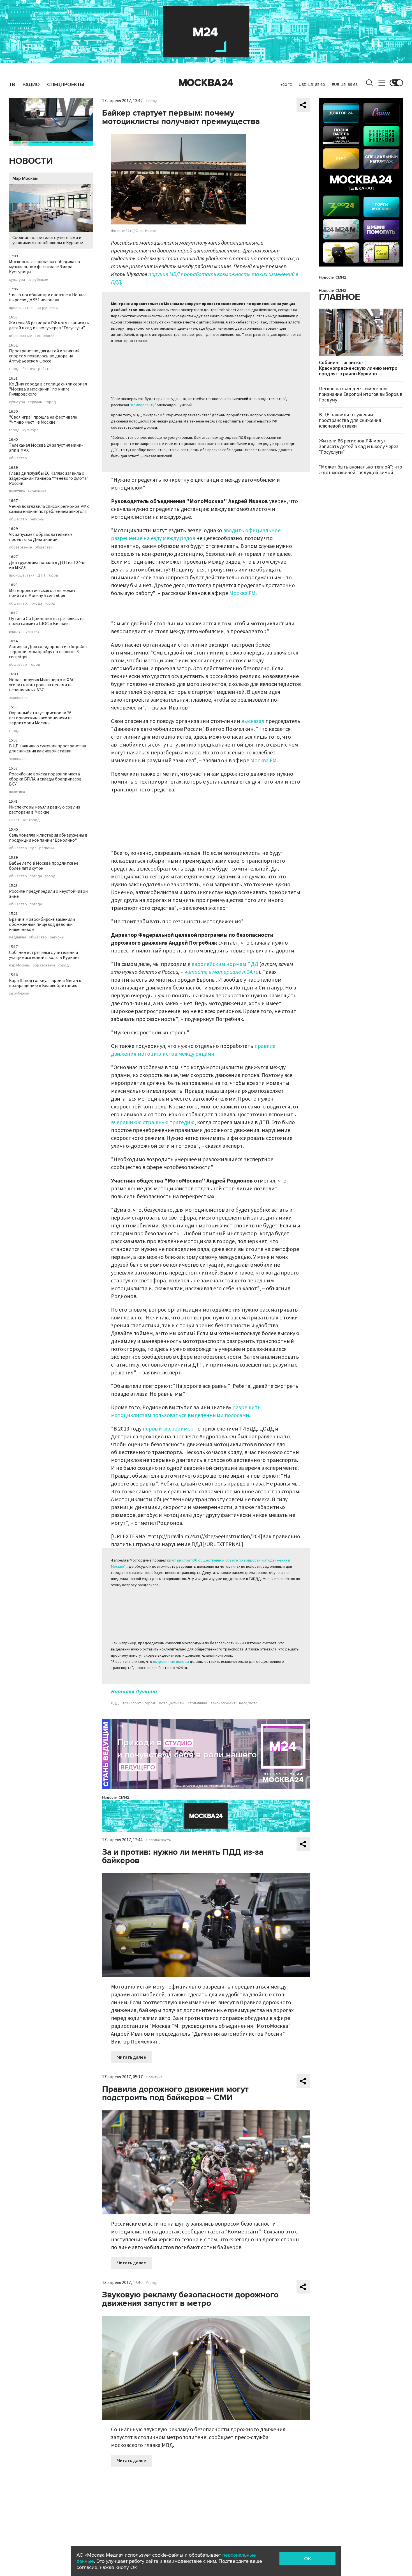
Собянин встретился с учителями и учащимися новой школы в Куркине (48, 240)
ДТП (41, 575)
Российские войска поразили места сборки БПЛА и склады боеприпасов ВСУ (45, 779)
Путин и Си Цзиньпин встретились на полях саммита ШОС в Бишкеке (47, 621)
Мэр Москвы (25, 178)
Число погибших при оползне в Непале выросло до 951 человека (48, 297)
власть (15, 632)
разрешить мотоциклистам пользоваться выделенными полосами (186, 1411)
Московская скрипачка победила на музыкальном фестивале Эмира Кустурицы (44, 267)
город (14, 369)
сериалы (35, 402)
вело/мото (248, 1703)
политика (17, 491)
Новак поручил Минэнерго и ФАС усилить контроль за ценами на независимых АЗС (42, 685)
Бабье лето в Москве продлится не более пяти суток (44, 866)
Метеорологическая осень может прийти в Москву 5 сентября (42, 593)
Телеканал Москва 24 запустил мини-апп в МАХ (46, 448)
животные (18, 820)
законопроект (223, 1703)
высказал (253, 721)
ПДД (115, 1703)
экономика (37, 491)
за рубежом (38, 280)
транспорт (132, 1703)
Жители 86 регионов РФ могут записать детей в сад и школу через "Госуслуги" (49, 325)
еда (33, 848)
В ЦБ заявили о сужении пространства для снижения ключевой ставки (48, 749)
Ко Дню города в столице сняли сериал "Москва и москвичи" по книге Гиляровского (48, 389)
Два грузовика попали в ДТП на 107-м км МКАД (47, 565)
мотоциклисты (172, 1703)
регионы (37, 519)
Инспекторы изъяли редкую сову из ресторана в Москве (45, 810)
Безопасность (159, 1840)
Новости (31, 161)
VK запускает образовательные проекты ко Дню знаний (41, 537)
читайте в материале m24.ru (221, 972)
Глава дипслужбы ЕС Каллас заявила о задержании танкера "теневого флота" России (49, 478)
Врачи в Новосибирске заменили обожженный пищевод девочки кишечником (42, 924)
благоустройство (38, 369)
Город (152, 101)
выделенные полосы (171, 1662)
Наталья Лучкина (134, 1692)
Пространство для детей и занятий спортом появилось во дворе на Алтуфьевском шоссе (44, 356)
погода (36, 603)
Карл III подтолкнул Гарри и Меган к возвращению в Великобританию (45, 983)
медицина (18, 937)
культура (17, 280)
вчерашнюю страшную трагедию (153, 1122)
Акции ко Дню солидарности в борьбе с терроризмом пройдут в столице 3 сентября (49, 652)
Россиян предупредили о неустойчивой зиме (48, 894)
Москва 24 (206, 83)
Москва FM (242, 593)
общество (18, 458)
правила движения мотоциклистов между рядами (193, 1050)
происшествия (22, 308)
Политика (154, 2077)
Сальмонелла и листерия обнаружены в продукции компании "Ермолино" (48, 838)
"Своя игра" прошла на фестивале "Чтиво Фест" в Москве (43, 420)
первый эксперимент (170, 1429)
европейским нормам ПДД (225, 964)
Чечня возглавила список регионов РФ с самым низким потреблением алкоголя (49, 509)
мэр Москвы (19, 965)
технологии (45, 336)
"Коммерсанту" (143, 405)
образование (20, 336)
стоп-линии (197, 1703)
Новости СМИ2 (116, 1797)
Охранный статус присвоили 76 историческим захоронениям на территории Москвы (41, 718)
